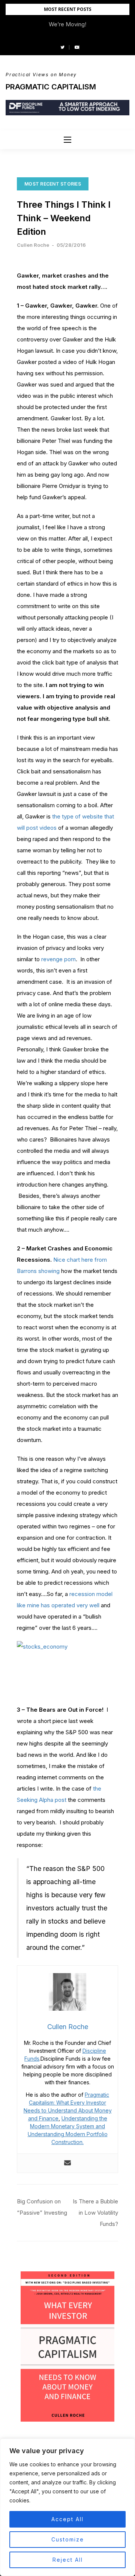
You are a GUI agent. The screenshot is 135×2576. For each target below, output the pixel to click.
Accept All (67, 2519)
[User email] (67, 2163)
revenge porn (58, 959)
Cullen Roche (33, 245)
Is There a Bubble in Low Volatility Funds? (95, 2213)
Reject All (68, 2560)
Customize (68, 2539)
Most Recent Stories (53, 184)
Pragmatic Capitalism (51, 87)
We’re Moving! (67, 24)
